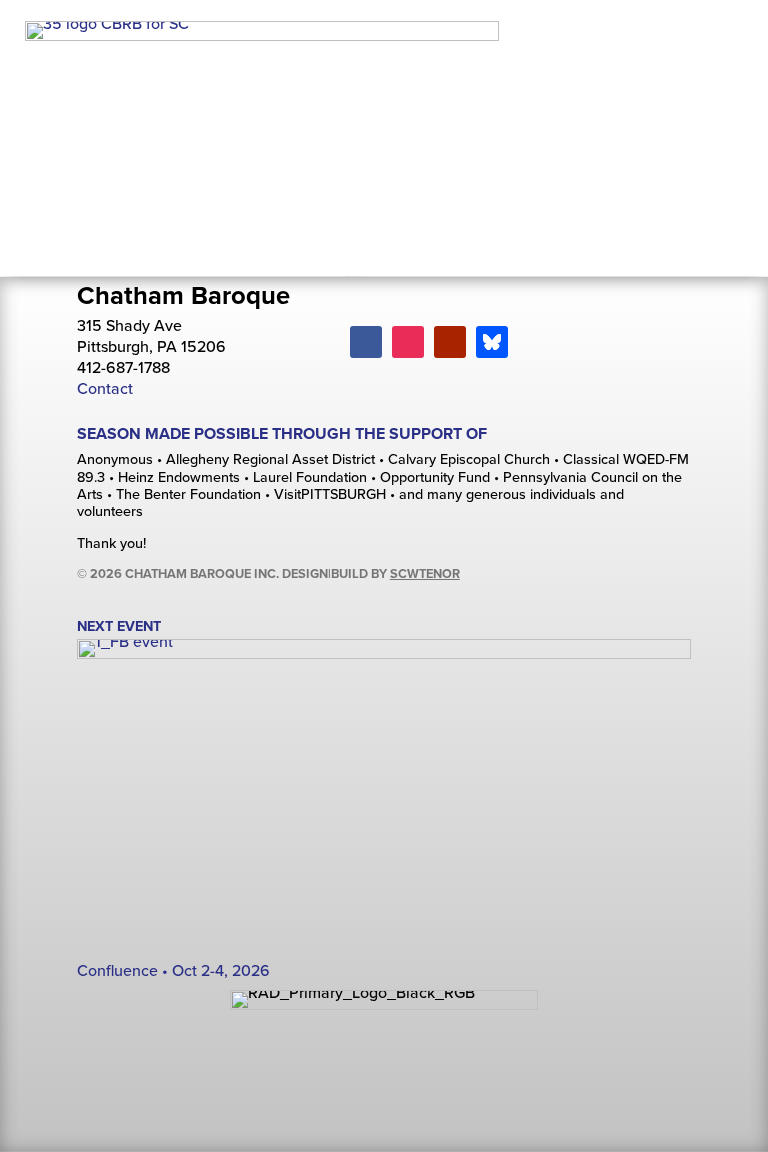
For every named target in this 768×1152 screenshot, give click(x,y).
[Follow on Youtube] (450, 342)
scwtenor (425, 573)
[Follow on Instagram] (408, 342)
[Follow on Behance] (492, 342)
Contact (105, 388)
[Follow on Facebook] (366, 342)
